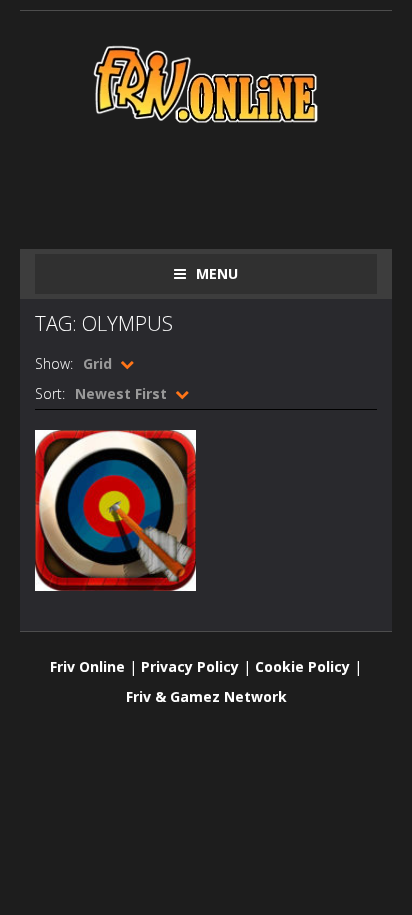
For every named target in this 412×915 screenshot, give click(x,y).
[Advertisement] (223, 182)
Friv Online (87, 666)
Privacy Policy (190, 666)
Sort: (50, 393)
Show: (54, 363)
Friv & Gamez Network (206, 696)
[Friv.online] (206, 82)
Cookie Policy (302, 666)
